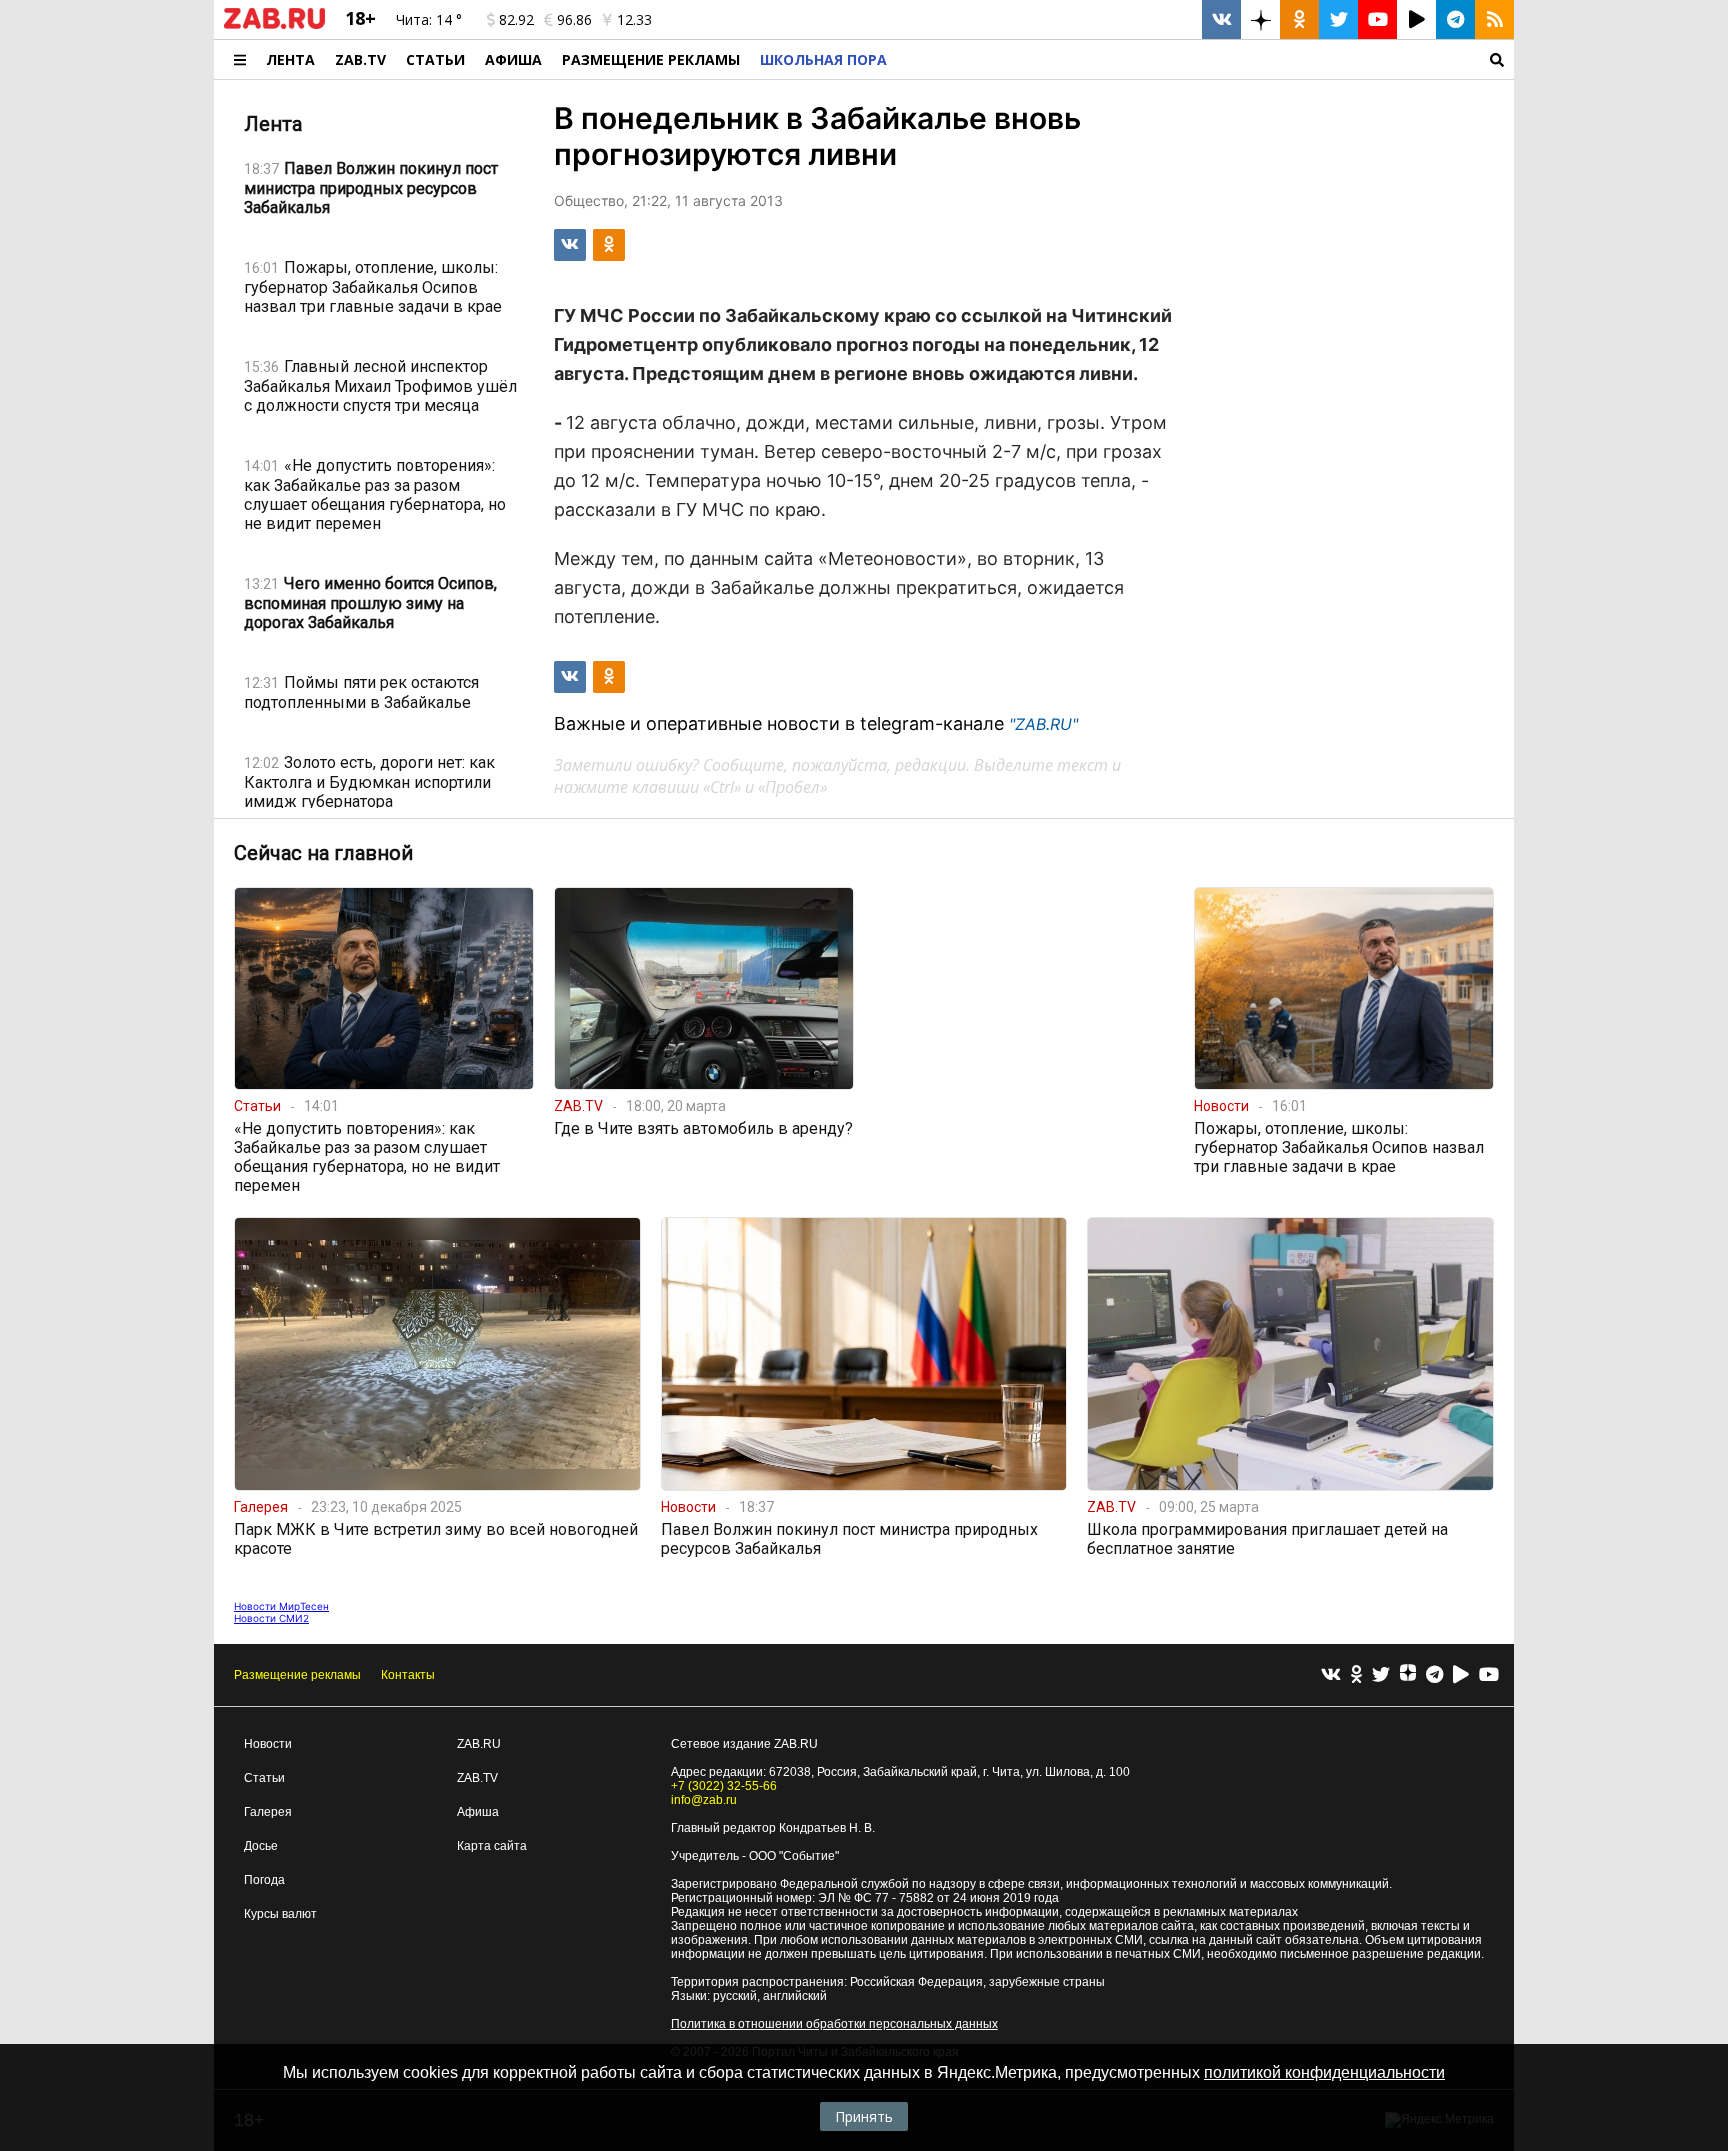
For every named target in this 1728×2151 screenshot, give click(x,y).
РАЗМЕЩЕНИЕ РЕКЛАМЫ (651, 59)
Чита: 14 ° (429, 19)
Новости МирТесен (281, 1606)
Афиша (513, 59)
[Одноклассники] (1356, 1675)
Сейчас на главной (323, 853)
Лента (290, 59)
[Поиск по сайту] (1205, 59)
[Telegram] (1434, 1675)
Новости (268, 1744)
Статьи (435, 59)
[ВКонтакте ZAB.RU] (1221, 19)
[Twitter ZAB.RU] (1338, 19)
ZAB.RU (479, 1744)
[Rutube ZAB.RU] (1416, 19)
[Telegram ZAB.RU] (1455, 19)
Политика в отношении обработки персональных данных (834, 2024)
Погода (264, 1880)
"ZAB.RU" (1043, 724)
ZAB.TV (360, 59)
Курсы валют (280, 1914)
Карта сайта (492, 1846)
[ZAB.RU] (274, 25)
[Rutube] (1461, 1675)
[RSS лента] (1494, 19)
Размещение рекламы (297, 1675)
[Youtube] (1489, 1675)
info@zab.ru (704, 1800)
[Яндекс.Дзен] (1408, 1675)
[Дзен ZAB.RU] (1260, 19)
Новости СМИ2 (271, 1618)
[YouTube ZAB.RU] (1377, 19)
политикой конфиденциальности (1324, 2072)
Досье (261, 1846)
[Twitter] (1381, 1675)
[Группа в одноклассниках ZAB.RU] (1299, 19)
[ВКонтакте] (1331, 1675)
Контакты (408, 1675)
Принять (864, 2116)
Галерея (268, 1812)
